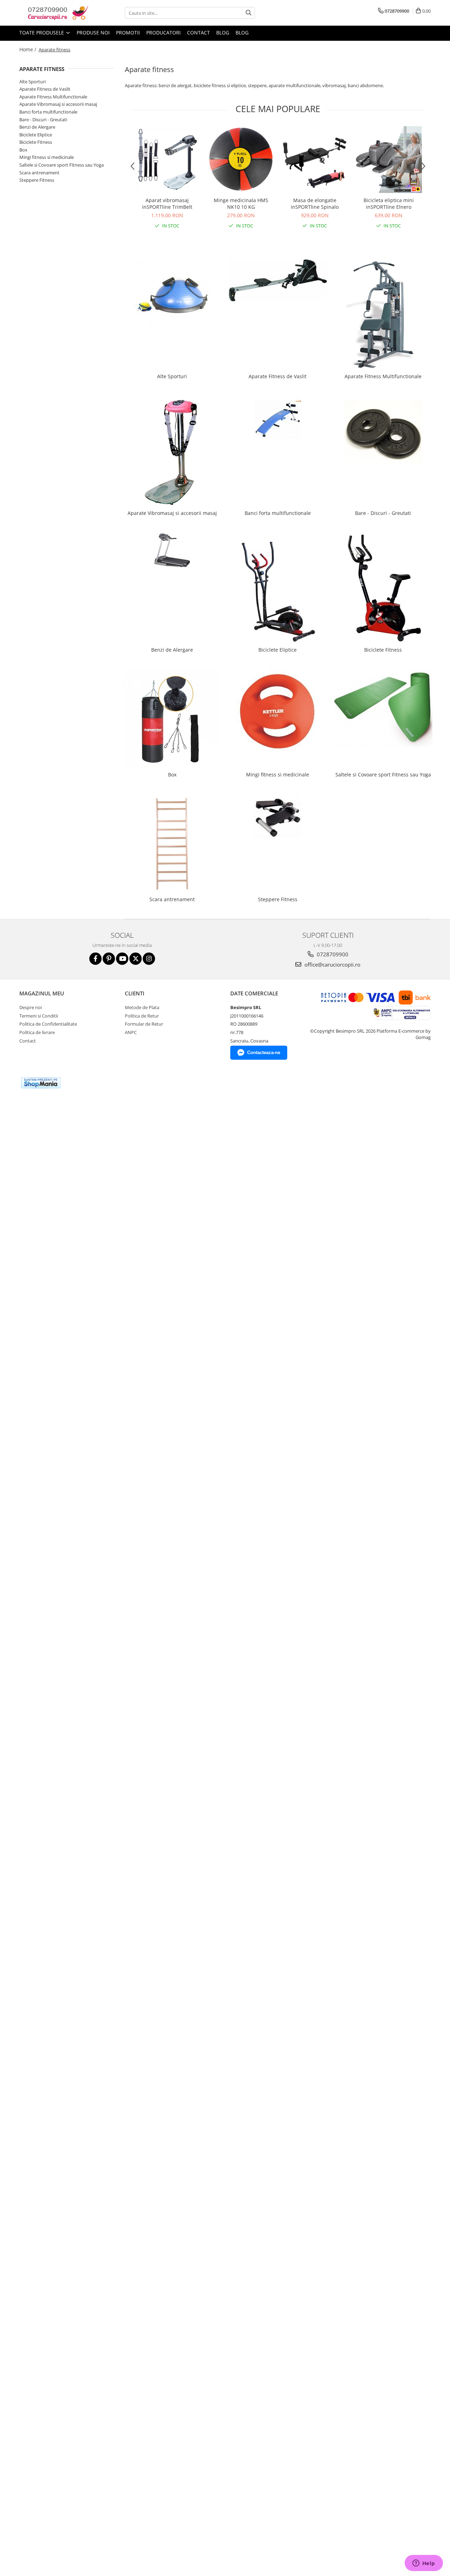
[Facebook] (95, 959)
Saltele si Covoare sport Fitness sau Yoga (62, 165)
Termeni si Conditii (39, 1016)
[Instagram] (149, 959)
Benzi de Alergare (37, 127)
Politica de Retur (142, 1016)
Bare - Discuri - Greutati (43, 120)
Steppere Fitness (37, 180)
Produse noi (93, 33)
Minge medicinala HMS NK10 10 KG (241, 204)
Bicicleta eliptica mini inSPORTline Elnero (389, 204)
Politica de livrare (37, 1032)
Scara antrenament (39, 173)
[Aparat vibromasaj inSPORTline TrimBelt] (167, 160)
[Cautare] (249, 13)
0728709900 (332, 954)
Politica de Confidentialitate (48, 1024)
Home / (28, 49)
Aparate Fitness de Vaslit (45, 89)
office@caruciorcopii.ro (332, 964)
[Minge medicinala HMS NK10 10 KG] (241, 160)
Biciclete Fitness (36, 142)
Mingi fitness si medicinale (47, 157)
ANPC (131, 1032)
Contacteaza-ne (264, 1053)
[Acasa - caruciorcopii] (54, 13)
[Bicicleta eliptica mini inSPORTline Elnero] (388, 160)
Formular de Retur (144, 1024)
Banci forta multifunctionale (48, 112)
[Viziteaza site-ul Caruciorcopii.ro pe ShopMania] (41, 1083)
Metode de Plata (142, 1007)
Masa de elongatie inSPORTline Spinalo (315, 204)
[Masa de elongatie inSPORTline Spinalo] (315, 160)
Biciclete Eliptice (36, 135)
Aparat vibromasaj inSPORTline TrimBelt (167, 204)
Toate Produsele (42, 33)
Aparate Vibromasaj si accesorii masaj (58, 104)
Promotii (128, 33)
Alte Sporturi (33, 82)
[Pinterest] (109, 959)
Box (23, 150)
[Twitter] (136, 959)
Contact (198, 33)
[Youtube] (122, 959)
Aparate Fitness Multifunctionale (53, 97)
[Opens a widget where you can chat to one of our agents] (424, 2564)
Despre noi (31, 1007)
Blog (223, 33)
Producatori (163, 33)
